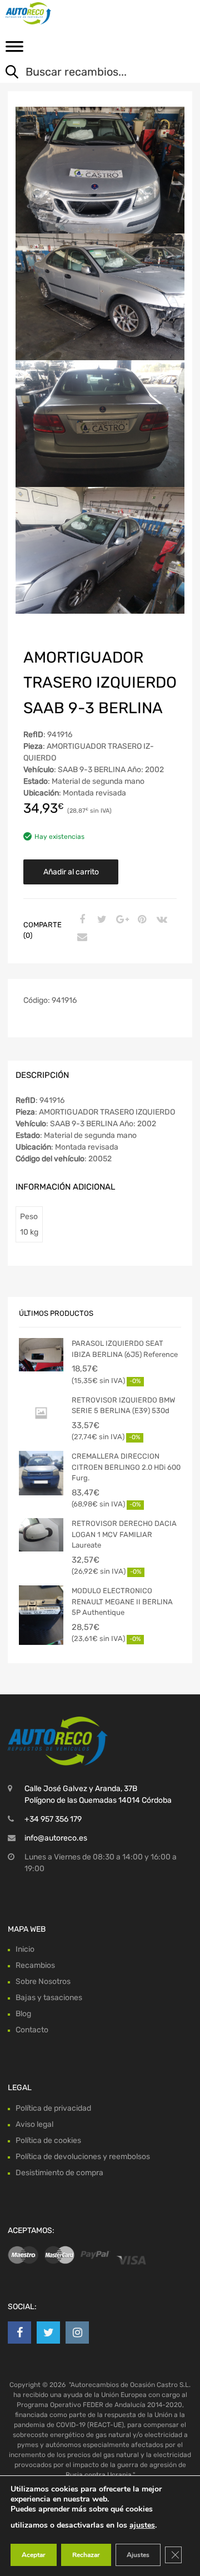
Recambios (35, 1965)
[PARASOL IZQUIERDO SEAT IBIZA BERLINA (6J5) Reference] (41, 1355)
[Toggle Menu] (14, 50)
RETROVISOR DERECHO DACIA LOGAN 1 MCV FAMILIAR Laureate (124, 1534)
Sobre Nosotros (43, 1981)
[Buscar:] (92, 73)
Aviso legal (34, 2124)
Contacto (32, 2030)
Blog (23, 2014)
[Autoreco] (56, 13)
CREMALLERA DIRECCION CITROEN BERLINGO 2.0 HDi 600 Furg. (126, 1467)
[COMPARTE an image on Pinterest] (141, 920)
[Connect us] (19, 2333)
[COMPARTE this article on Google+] (121, 920)
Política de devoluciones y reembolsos (83, 2157)
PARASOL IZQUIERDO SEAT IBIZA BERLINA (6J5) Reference (125, 1349)
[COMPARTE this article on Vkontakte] (161, 920)
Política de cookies (48, 2140)
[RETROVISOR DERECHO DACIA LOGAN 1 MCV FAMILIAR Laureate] (41, 1535)
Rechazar (86, 2555)
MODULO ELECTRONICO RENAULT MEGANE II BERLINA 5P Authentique (122, 1602)
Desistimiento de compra (59, 2173)
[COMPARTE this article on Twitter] (101, 920)
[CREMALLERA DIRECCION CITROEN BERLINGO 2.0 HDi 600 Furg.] (41, 1473)
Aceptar (34, 2555)
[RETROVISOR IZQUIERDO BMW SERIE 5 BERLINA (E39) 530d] (41, 1413)
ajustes (142, 2525)
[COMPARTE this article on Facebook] (81, 920)
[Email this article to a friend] (81, 938)
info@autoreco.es (56, 1838)
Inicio (25, 1949)
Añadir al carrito (71, 872)
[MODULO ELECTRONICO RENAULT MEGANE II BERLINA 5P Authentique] (41, 1615)
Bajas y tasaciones (49, 1998)
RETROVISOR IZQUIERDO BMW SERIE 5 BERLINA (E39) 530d (123, 1406)
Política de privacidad (53, 2108)
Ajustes (138, 2555)
